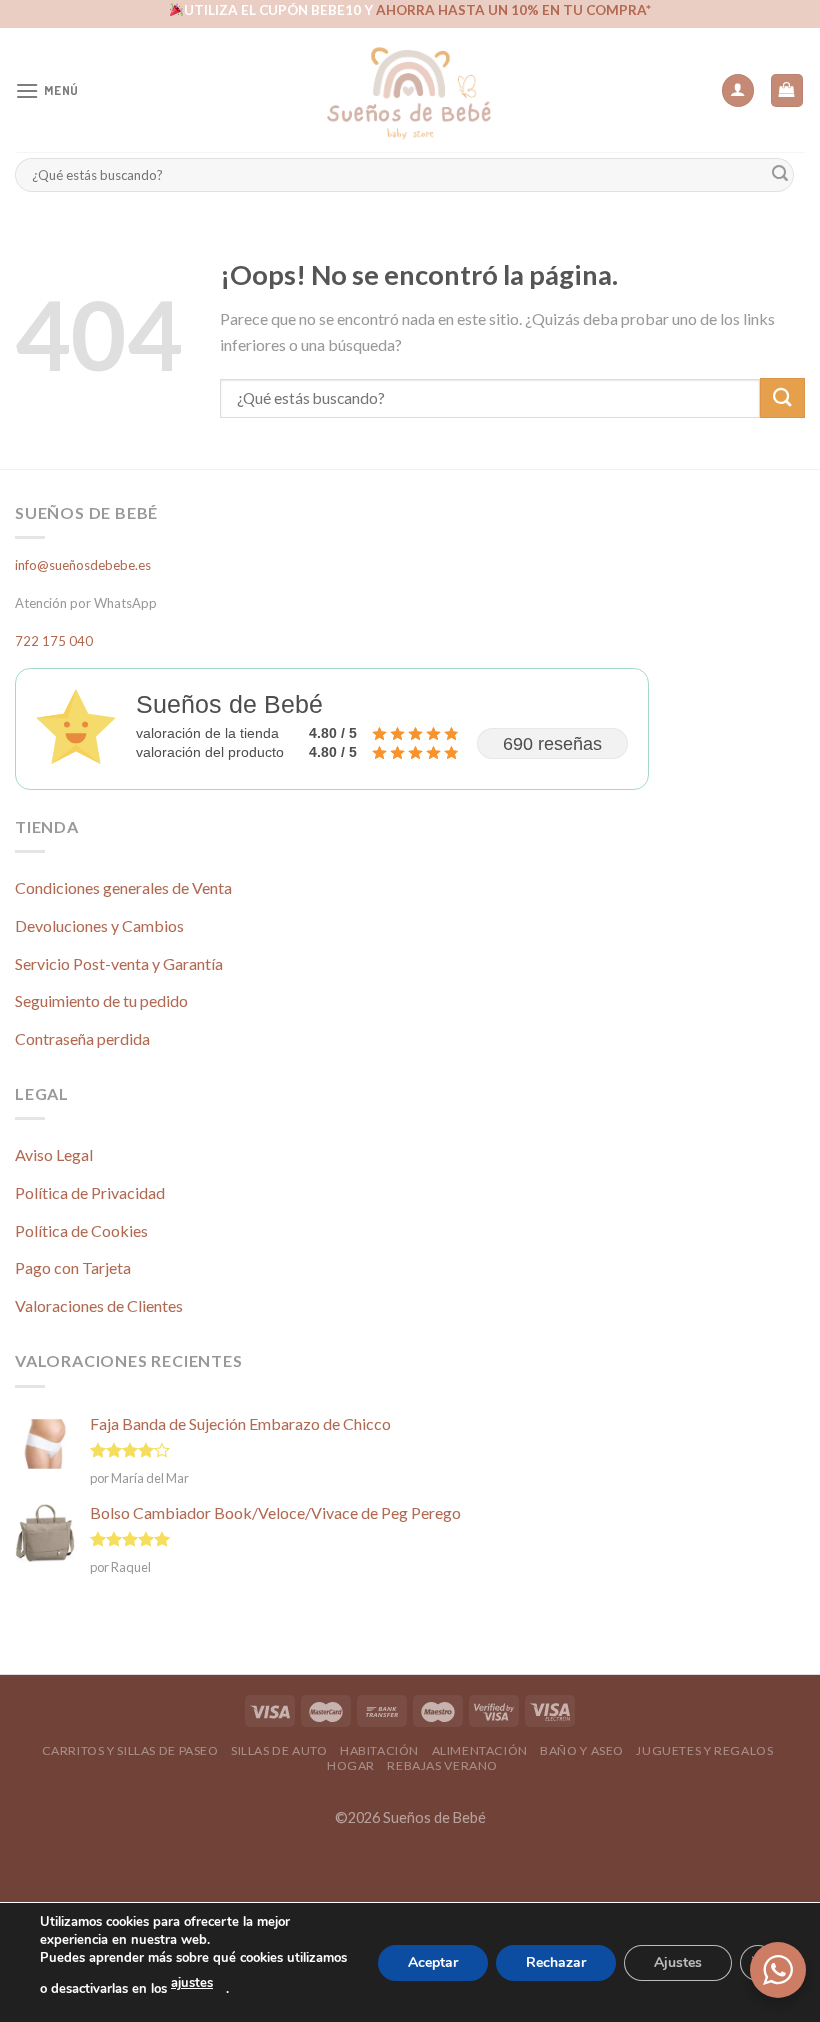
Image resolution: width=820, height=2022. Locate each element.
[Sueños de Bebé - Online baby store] (410, 90)
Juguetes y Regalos (704, 1750)
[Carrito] (787, 90)
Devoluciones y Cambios (99, 925)
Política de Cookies (81, 1230)
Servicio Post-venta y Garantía (119, 963)
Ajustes (678, 1961)
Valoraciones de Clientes (99, 1305)
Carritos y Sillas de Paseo (130, 1750)
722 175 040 (54, 641)
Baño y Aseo (582, 1750)
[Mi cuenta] (738, 90)
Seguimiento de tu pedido (101, 1000)
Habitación (379, 1750)
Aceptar (433, 1961)
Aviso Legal (54, 1154)
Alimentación (480, 1750)
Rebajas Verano (442, 1765)
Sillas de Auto (279, 1750)
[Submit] (780, 174)
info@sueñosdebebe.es (83, 565)
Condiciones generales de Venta (123, 887)
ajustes (192, 1983)
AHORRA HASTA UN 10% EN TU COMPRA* (513, 10)
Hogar (351, 1765)
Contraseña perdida (82, 1038)
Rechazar (556, 1961)
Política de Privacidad (90, 1192)
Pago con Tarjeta (73, 1267)
